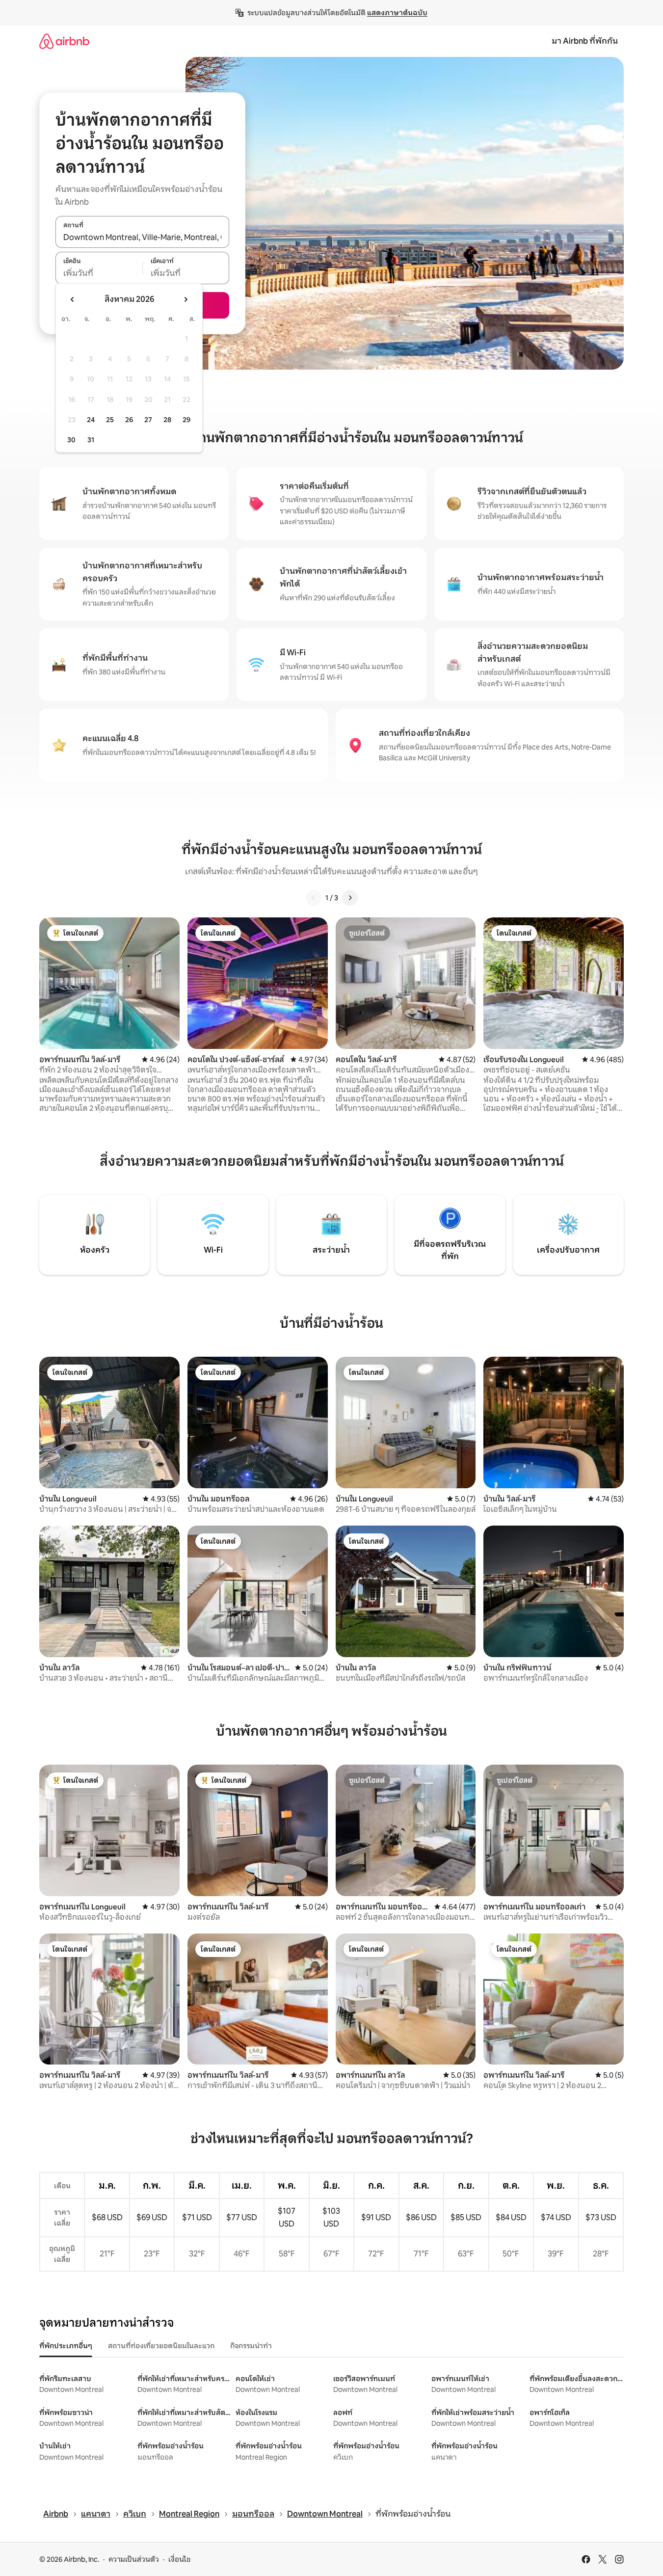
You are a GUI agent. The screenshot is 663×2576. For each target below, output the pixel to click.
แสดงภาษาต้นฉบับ (397, 13)
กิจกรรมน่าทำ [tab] (251, 2346)
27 (148, 420)
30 (71, 440)
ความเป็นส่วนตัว (134, 2559)
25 (110, 420)
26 (129, 420)
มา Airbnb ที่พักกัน (585, 41)
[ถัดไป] (350, 898)
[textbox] (99, 273)
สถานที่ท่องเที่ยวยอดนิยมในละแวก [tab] (161, 2346)
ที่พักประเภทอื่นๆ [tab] (66, 2346)
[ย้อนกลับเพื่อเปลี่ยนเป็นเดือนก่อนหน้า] (73, 299)
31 (91, 440)
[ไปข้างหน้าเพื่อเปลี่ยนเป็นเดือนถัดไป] (186, 299)
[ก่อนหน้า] (314, 898)
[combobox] (142, 237)
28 (167, 420)
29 (186, 420)
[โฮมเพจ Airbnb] (64, 41)
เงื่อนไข (179, 2559)
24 (91, 420)
